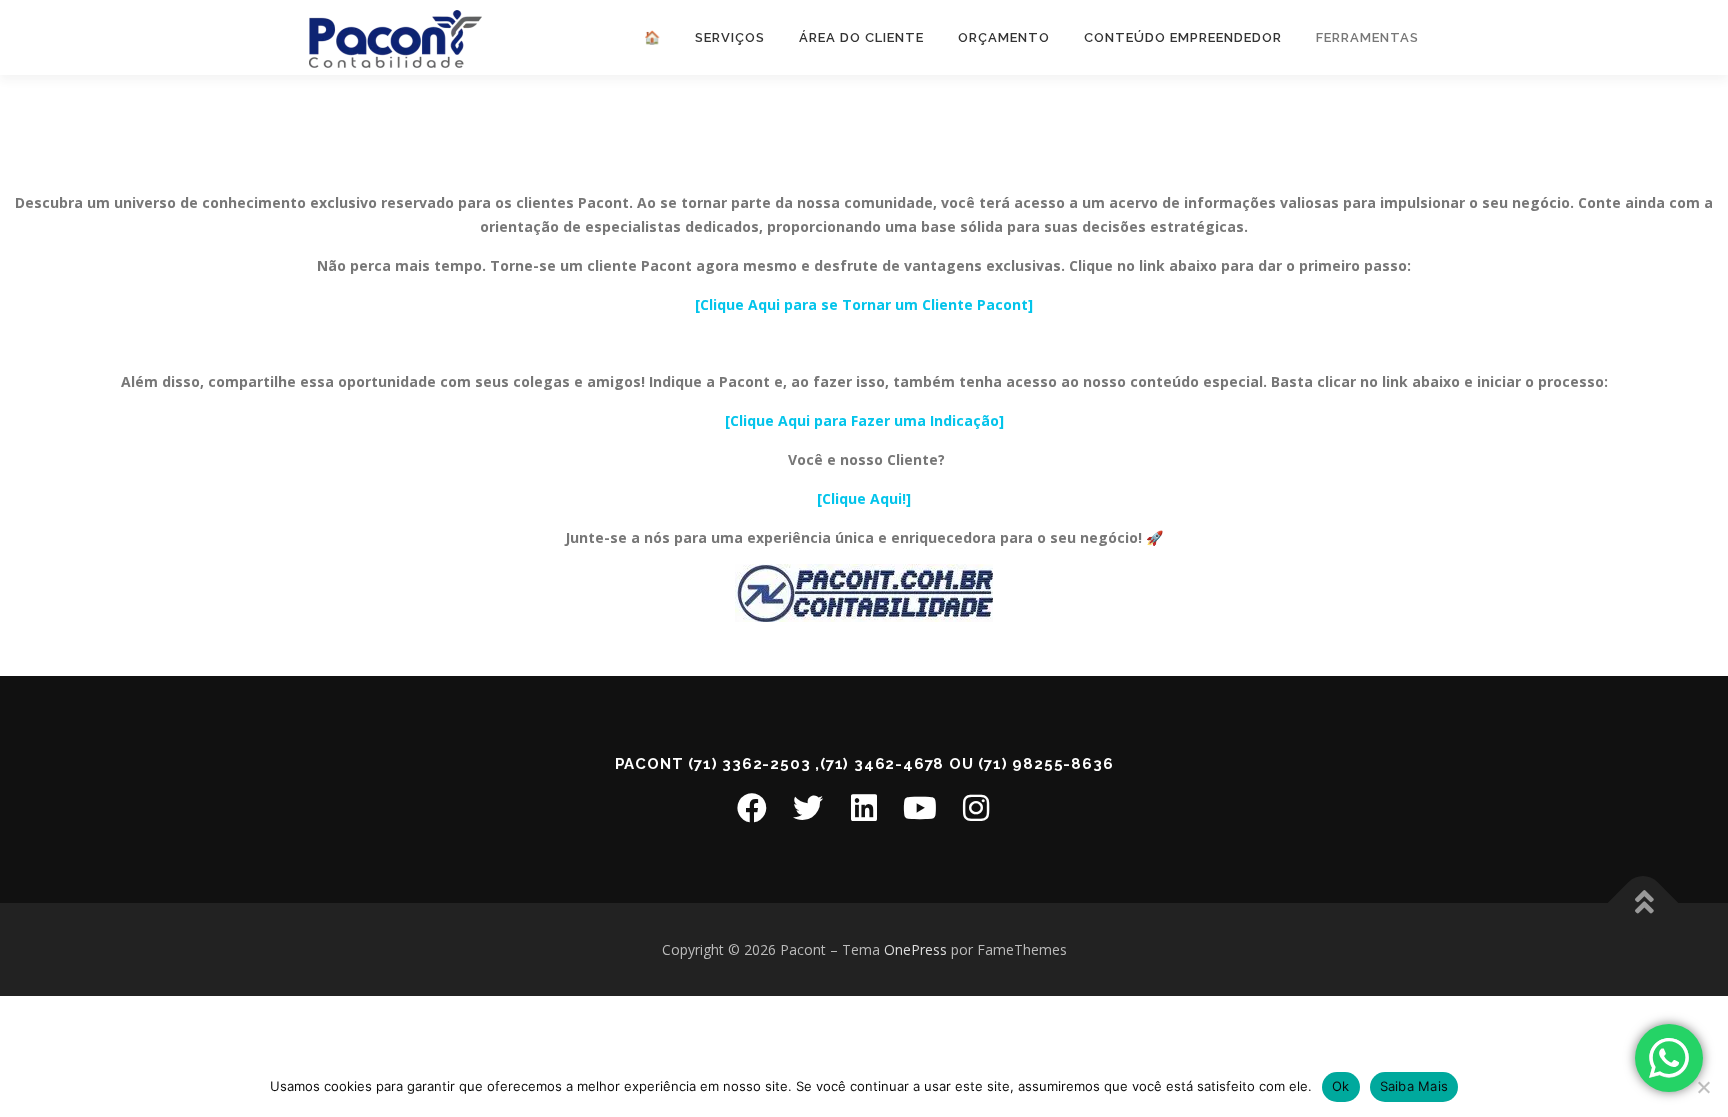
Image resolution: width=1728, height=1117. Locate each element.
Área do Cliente (861, 37)
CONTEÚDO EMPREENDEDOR (1183, 37)
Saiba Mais (1414, 1086)
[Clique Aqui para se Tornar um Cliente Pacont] (864, 304)
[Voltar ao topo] (1643, 902)
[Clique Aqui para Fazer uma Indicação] (864, 420)
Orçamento (1004, 37)
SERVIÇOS (730, 37)
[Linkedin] (864, 808)
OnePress (915, 949)
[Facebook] (752, 808)
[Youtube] (920, 808)
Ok (1341, 1086)
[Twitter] (808, 808)
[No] (1703, 1087)
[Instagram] (976, 808)
